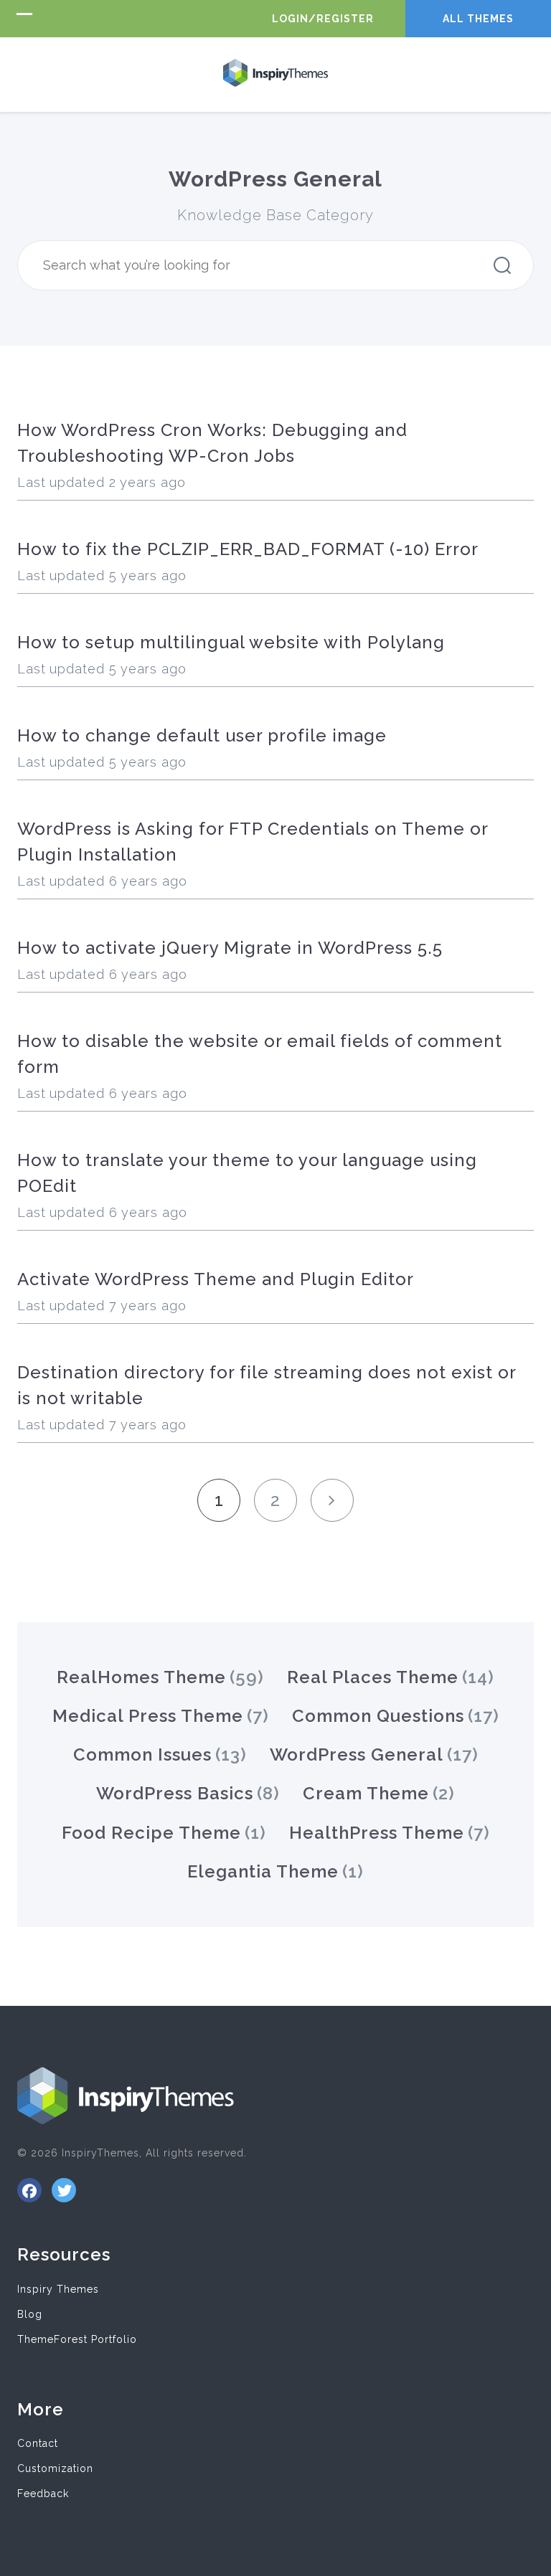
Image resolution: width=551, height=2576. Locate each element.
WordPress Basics (175, 1793)
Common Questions (378, 1716)
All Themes (478, 19)
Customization (55, 2468)
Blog (30, 2314)
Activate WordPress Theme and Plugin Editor (216, 1279)
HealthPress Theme (377, 1833)
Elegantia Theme (263, 1871)
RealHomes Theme (141, 1677)
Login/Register (323, 19)
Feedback (43, 2494)
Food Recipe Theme (151, 1833)
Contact (38, 2443)
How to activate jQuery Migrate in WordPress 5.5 (230, 948)
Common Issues (142, 1755)
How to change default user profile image (202, 735)
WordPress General (357, 1755)
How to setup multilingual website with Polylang (231, 642)
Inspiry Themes (58, 2289)
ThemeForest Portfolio (77, 2339)
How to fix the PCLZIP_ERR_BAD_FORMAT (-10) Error (248, 549)
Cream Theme (366, 1793)
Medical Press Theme (148, 1716)
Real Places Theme (373, 1677)
